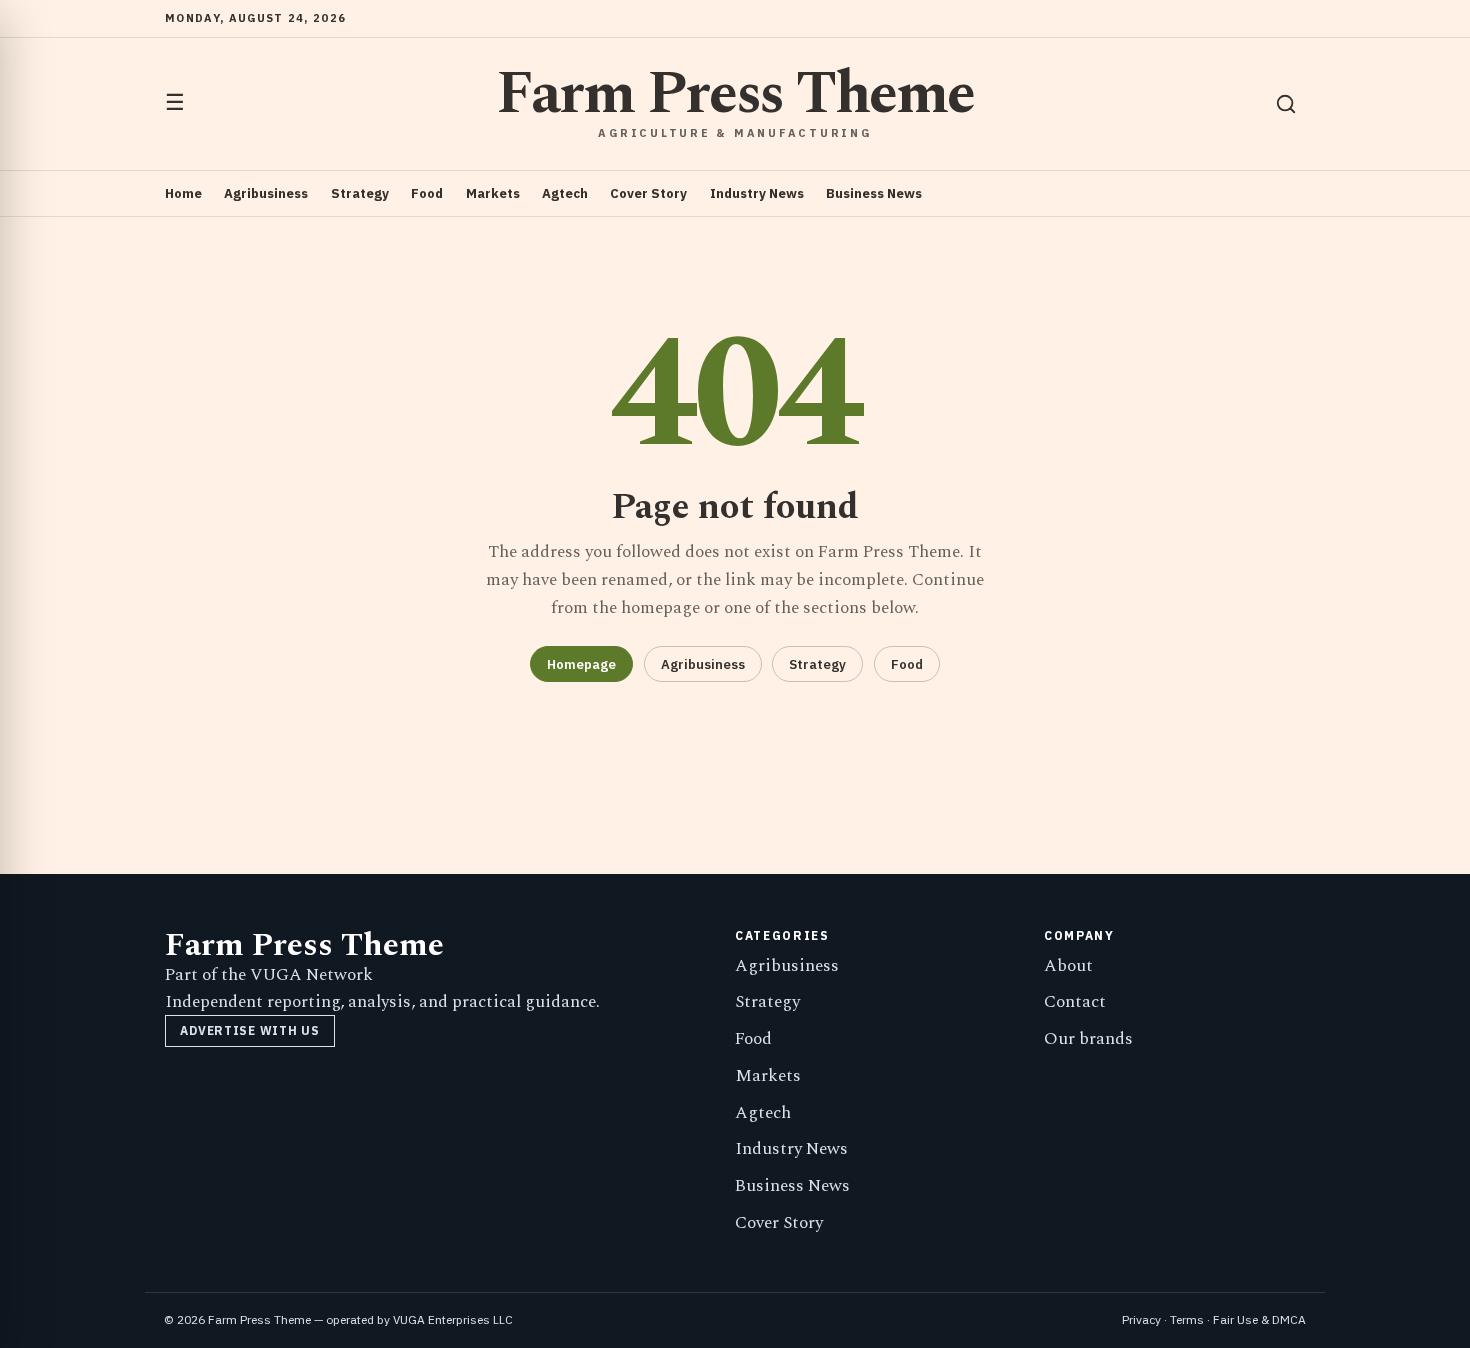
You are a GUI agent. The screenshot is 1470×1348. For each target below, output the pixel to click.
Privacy (1141, 1319)
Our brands (1088, 1039)
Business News (874, 193)
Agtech (565, 193)
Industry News (757, 193)
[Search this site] (1286, 104)
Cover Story (648, 193)
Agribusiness (266, 193)
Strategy (360, 193)
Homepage (581, 664)
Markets (493, 193)
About (1068, 966)
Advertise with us (249, 1030)
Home (183, 193)
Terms (1187, 1319)
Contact (1075, 1002)
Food (427, 193)
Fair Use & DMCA (1259, 1319)
